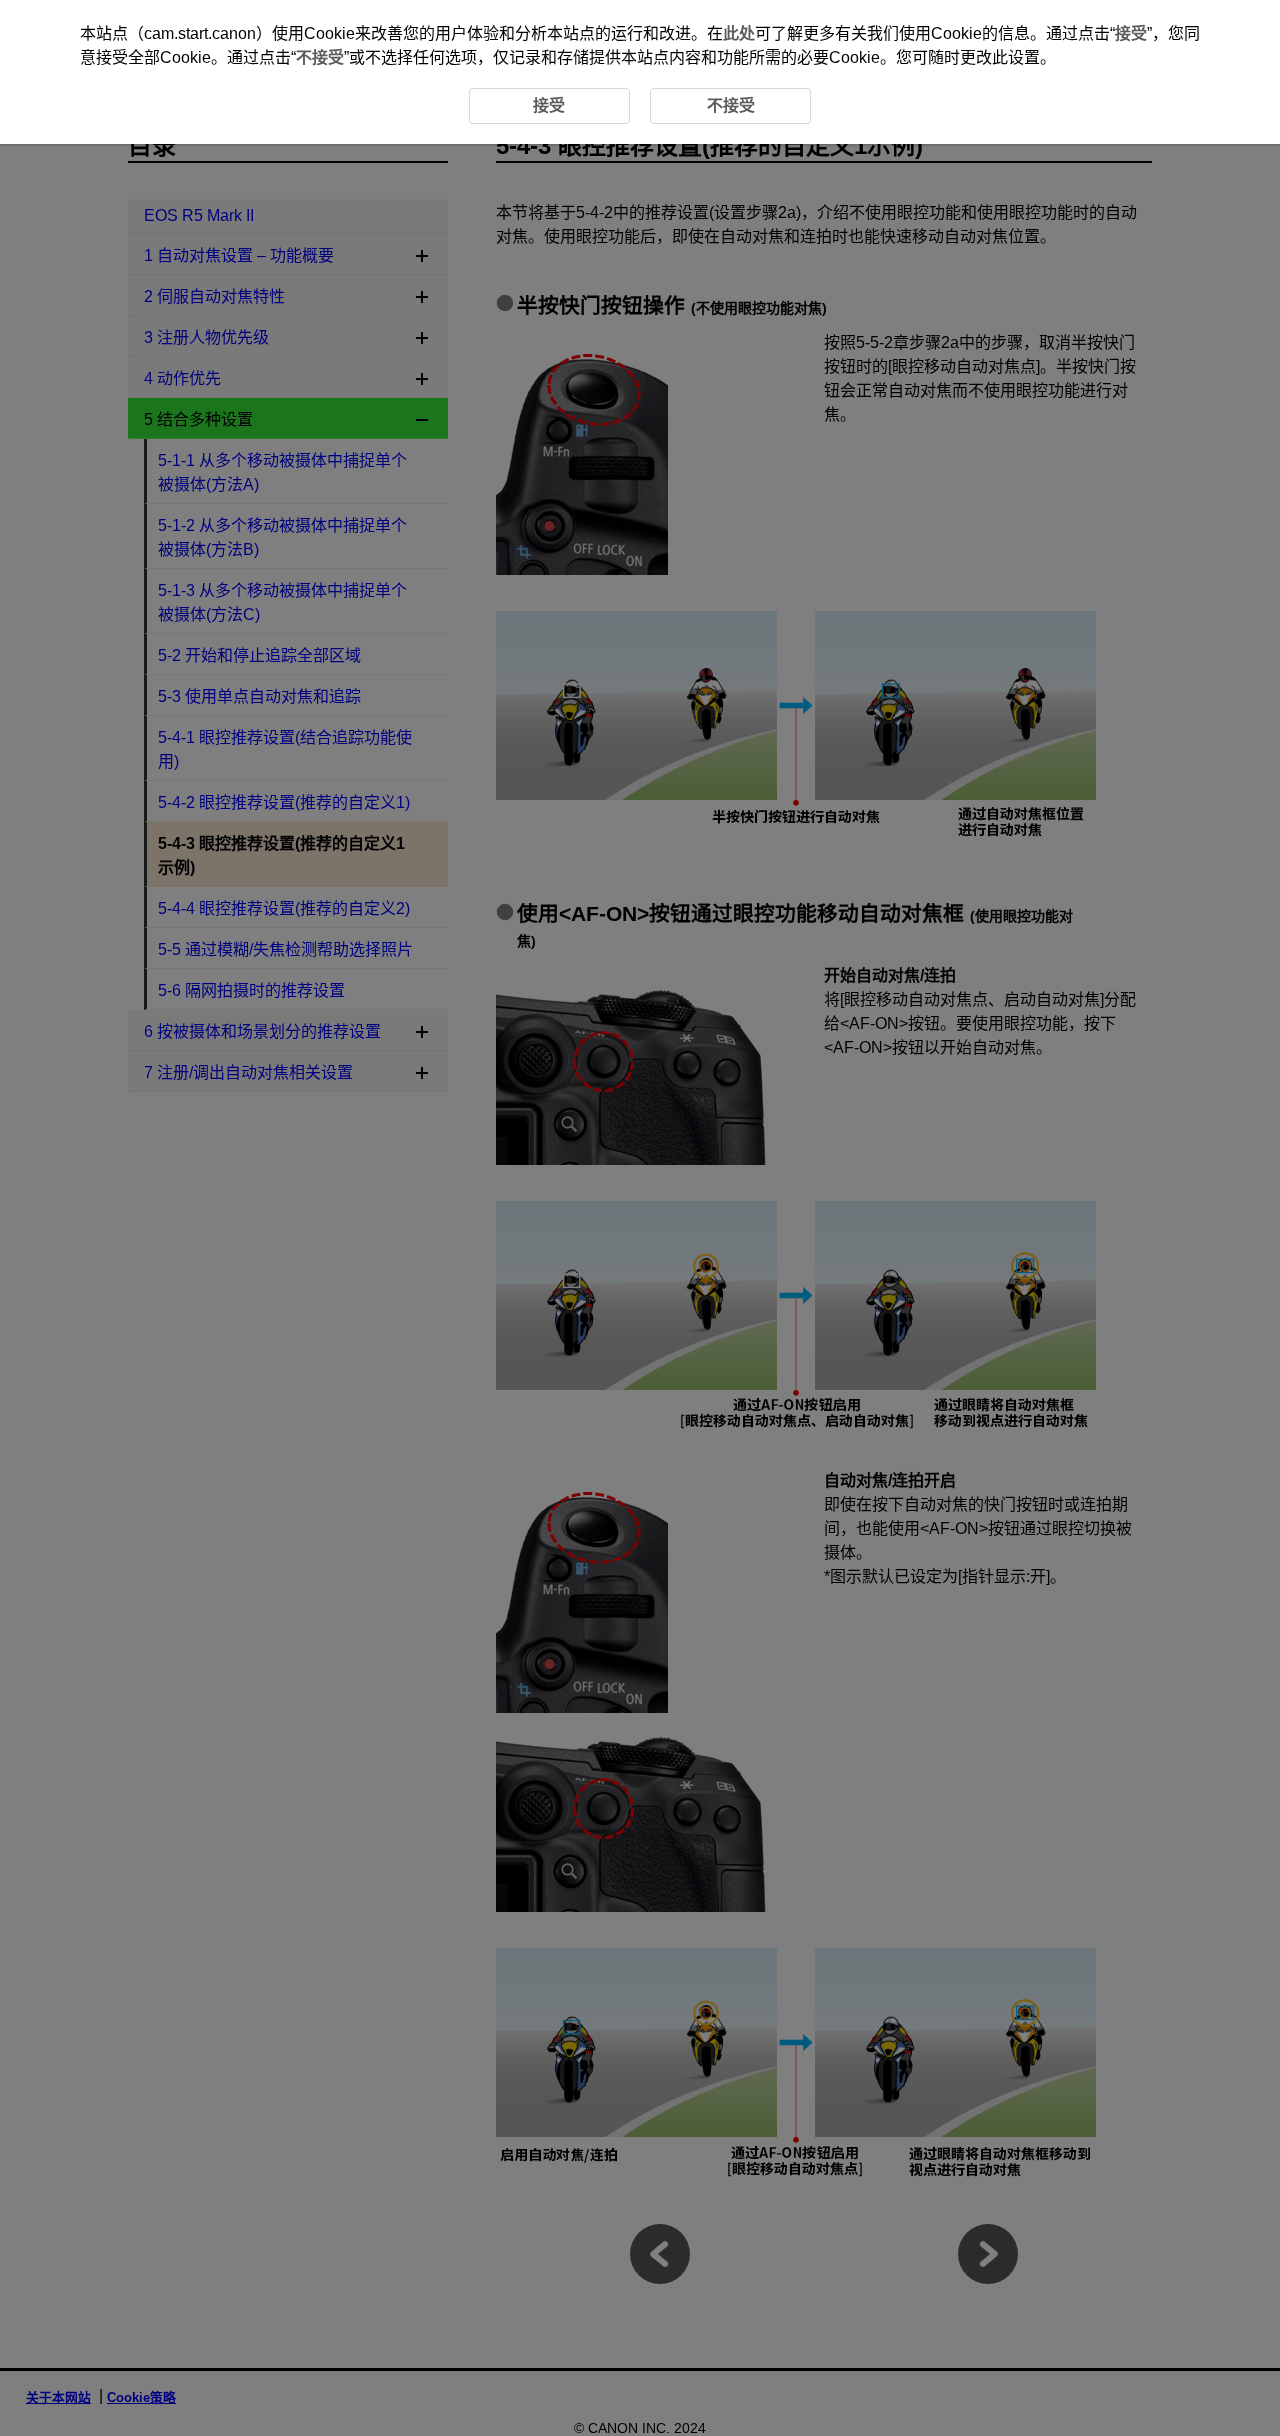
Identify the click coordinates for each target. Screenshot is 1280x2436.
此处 (739, 33)
